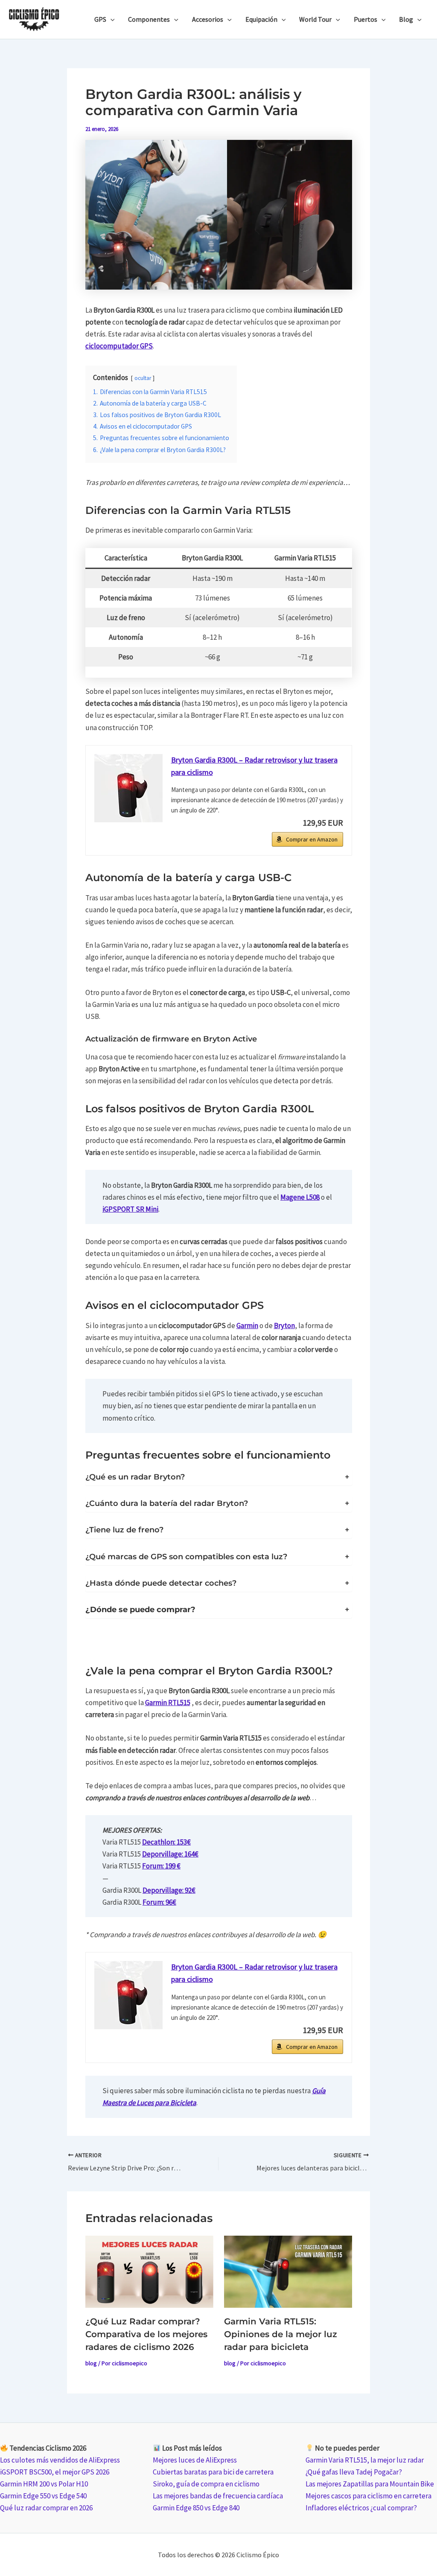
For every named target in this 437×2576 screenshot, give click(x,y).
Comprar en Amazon (312, 839)
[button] (111, 19)
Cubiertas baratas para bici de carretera (213, 2472)
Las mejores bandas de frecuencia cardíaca (218, 2496)
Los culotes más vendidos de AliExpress (60, 2460)
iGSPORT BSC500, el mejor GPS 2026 (55, 2472)
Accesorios (208, 19)
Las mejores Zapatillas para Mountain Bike (370, 2484)
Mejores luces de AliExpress (195, 2460)
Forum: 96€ (159, 1902)
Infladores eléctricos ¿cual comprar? (361, 2508)
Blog (406, 19)
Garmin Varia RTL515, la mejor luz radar (365, 2460)
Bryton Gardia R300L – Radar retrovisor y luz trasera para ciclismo (254, 766)
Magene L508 (300, 1197)
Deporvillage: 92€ (169, 1890)
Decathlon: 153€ (166, 1842)
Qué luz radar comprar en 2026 (46, 2508)
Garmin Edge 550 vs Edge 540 (43, 2496)
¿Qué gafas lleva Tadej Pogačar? (354, 2472)
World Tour (315, 19)
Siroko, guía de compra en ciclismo (206, 2484)
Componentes (149, 19)
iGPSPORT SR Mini (130, 1209)
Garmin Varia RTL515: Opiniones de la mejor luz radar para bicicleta (281, 2334)
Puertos (366, 19)
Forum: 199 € (161, 1866)
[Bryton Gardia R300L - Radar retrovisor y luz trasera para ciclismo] (128, 788)
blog (91, 2363)
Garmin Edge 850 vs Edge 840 (196, 2508)
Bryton (284, 1326)
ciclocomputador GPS (119, 346)
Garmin (247, 1326)
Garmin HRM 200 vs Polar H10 (44, 2484)
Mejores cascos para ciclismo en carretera (369, 2496)
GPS (100, 19)
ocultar (143, 378)
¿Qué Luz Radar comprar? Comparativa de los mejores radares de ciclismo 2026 (146, 2334)
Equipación (261, 19)
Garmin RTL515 (168, 1703)
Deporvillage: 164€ (170, 1854)
